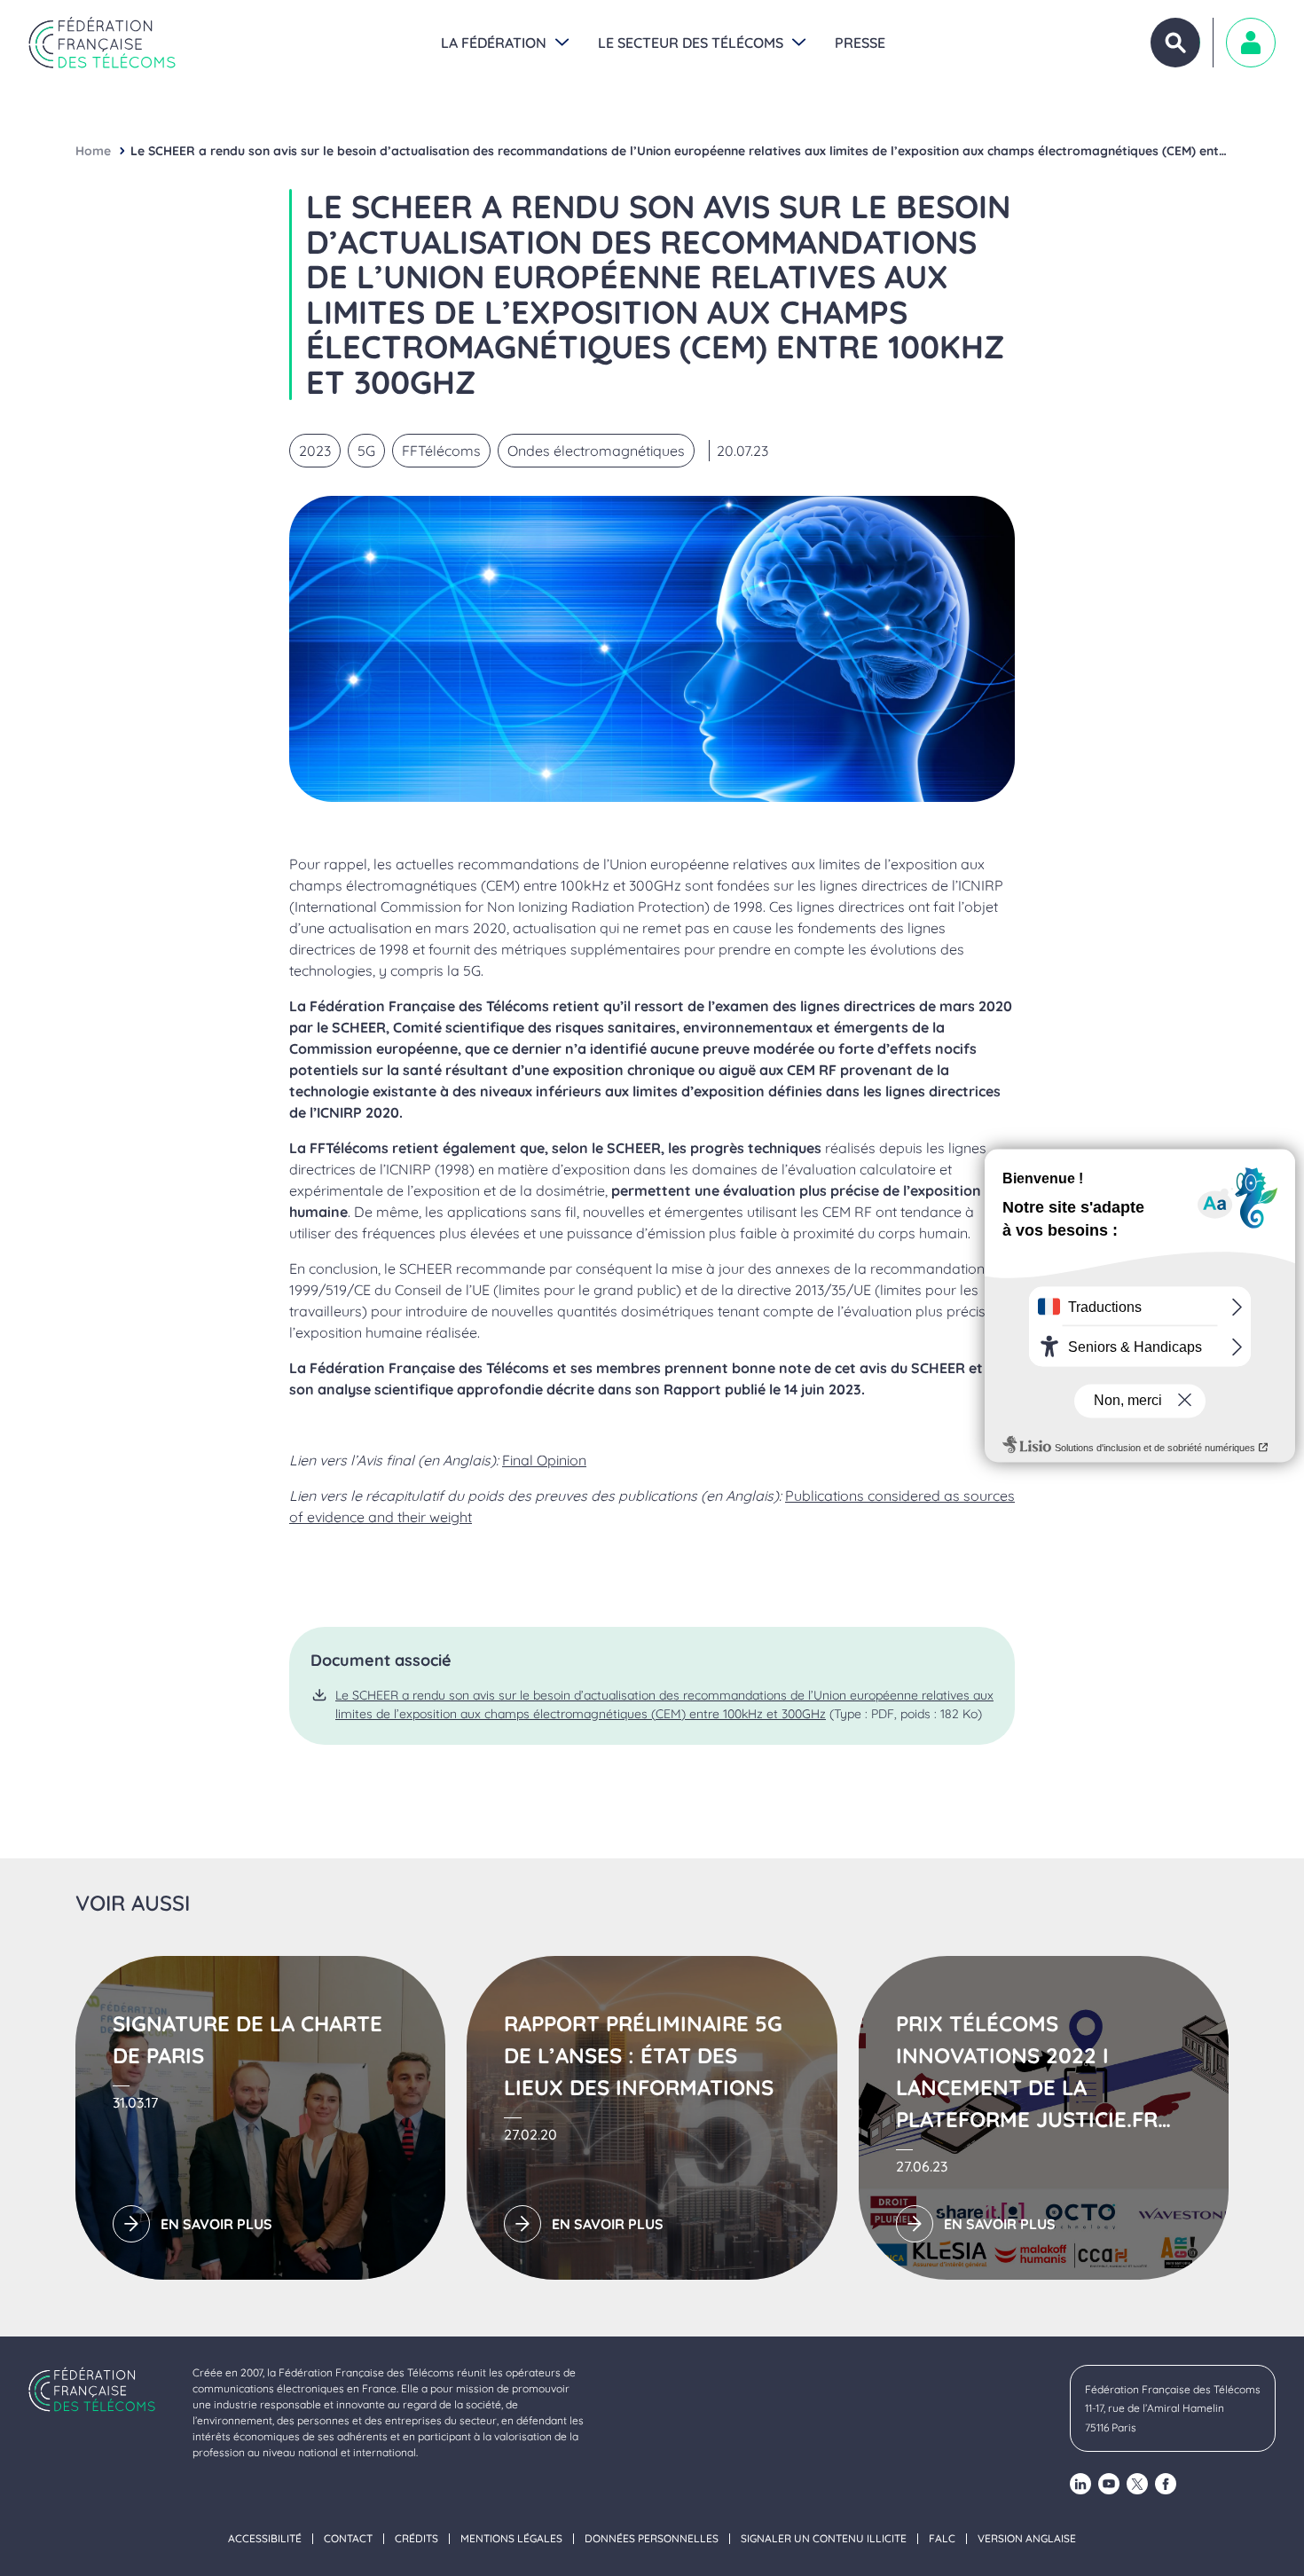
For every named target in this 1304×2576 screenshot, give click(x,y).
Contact (348, 2539)
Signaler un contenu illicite (824, 2539)
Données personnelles (652, 2539)
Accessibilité (265, 2539)
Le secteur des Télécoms (691, 43)
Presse (860, 43)
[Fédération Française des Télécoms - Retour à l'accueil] (102, 43)
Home (93, 151)
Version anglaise (1027, 2539)
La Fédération (494, 43)
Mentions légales (511, 2539)
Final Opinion (544, 1460)
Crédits (416, 2539)
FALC (942, 2539)
